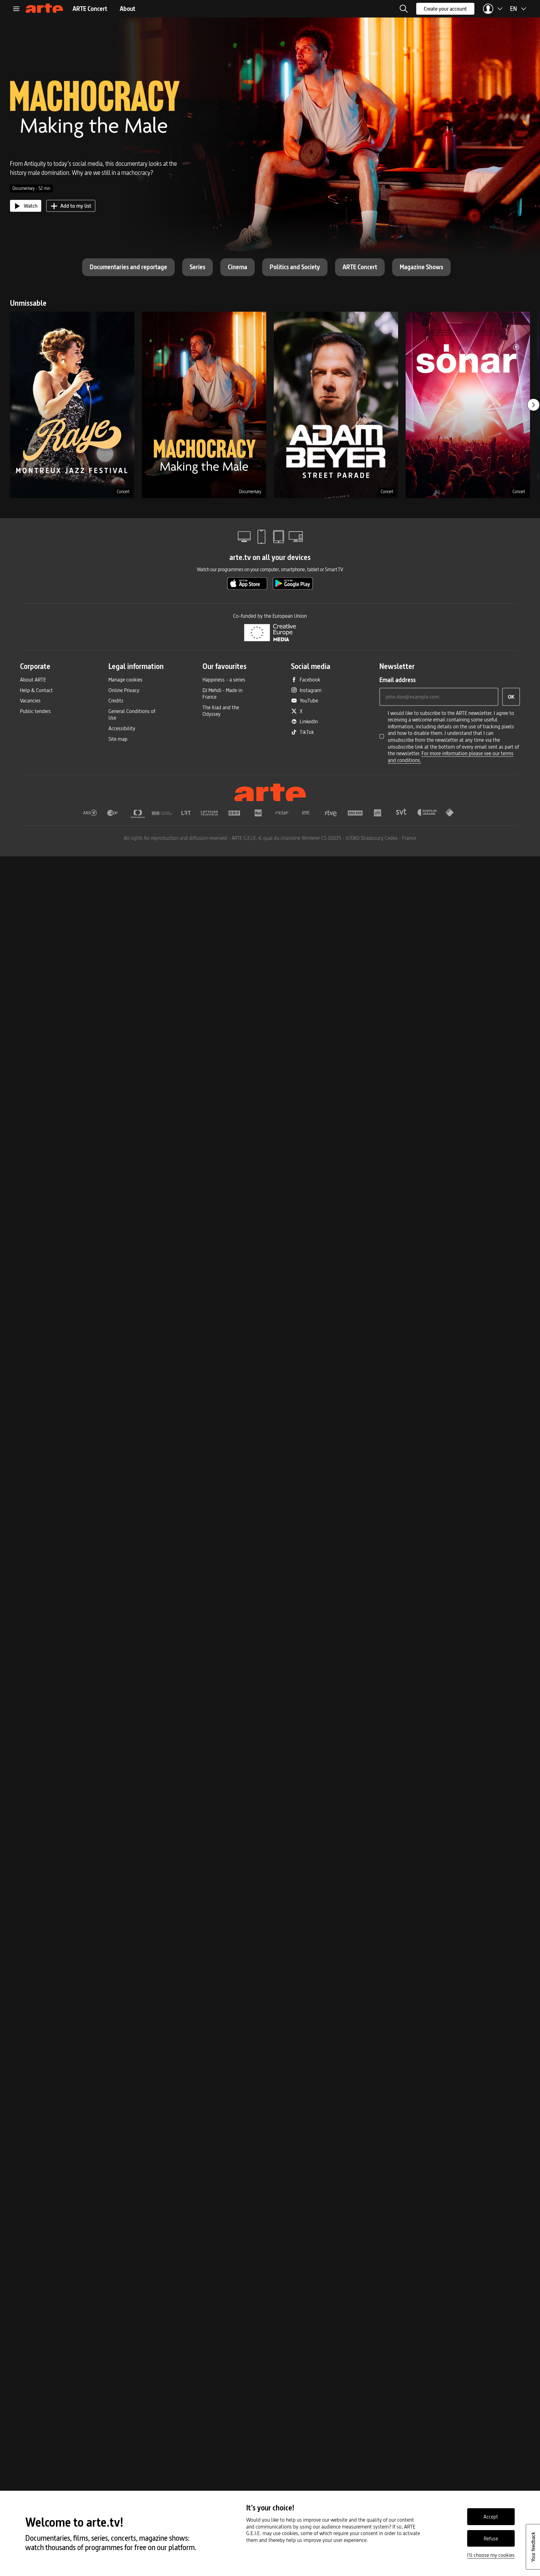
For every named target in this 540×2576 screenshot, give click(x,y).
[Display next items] (533, 405)
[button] (404, 9)
